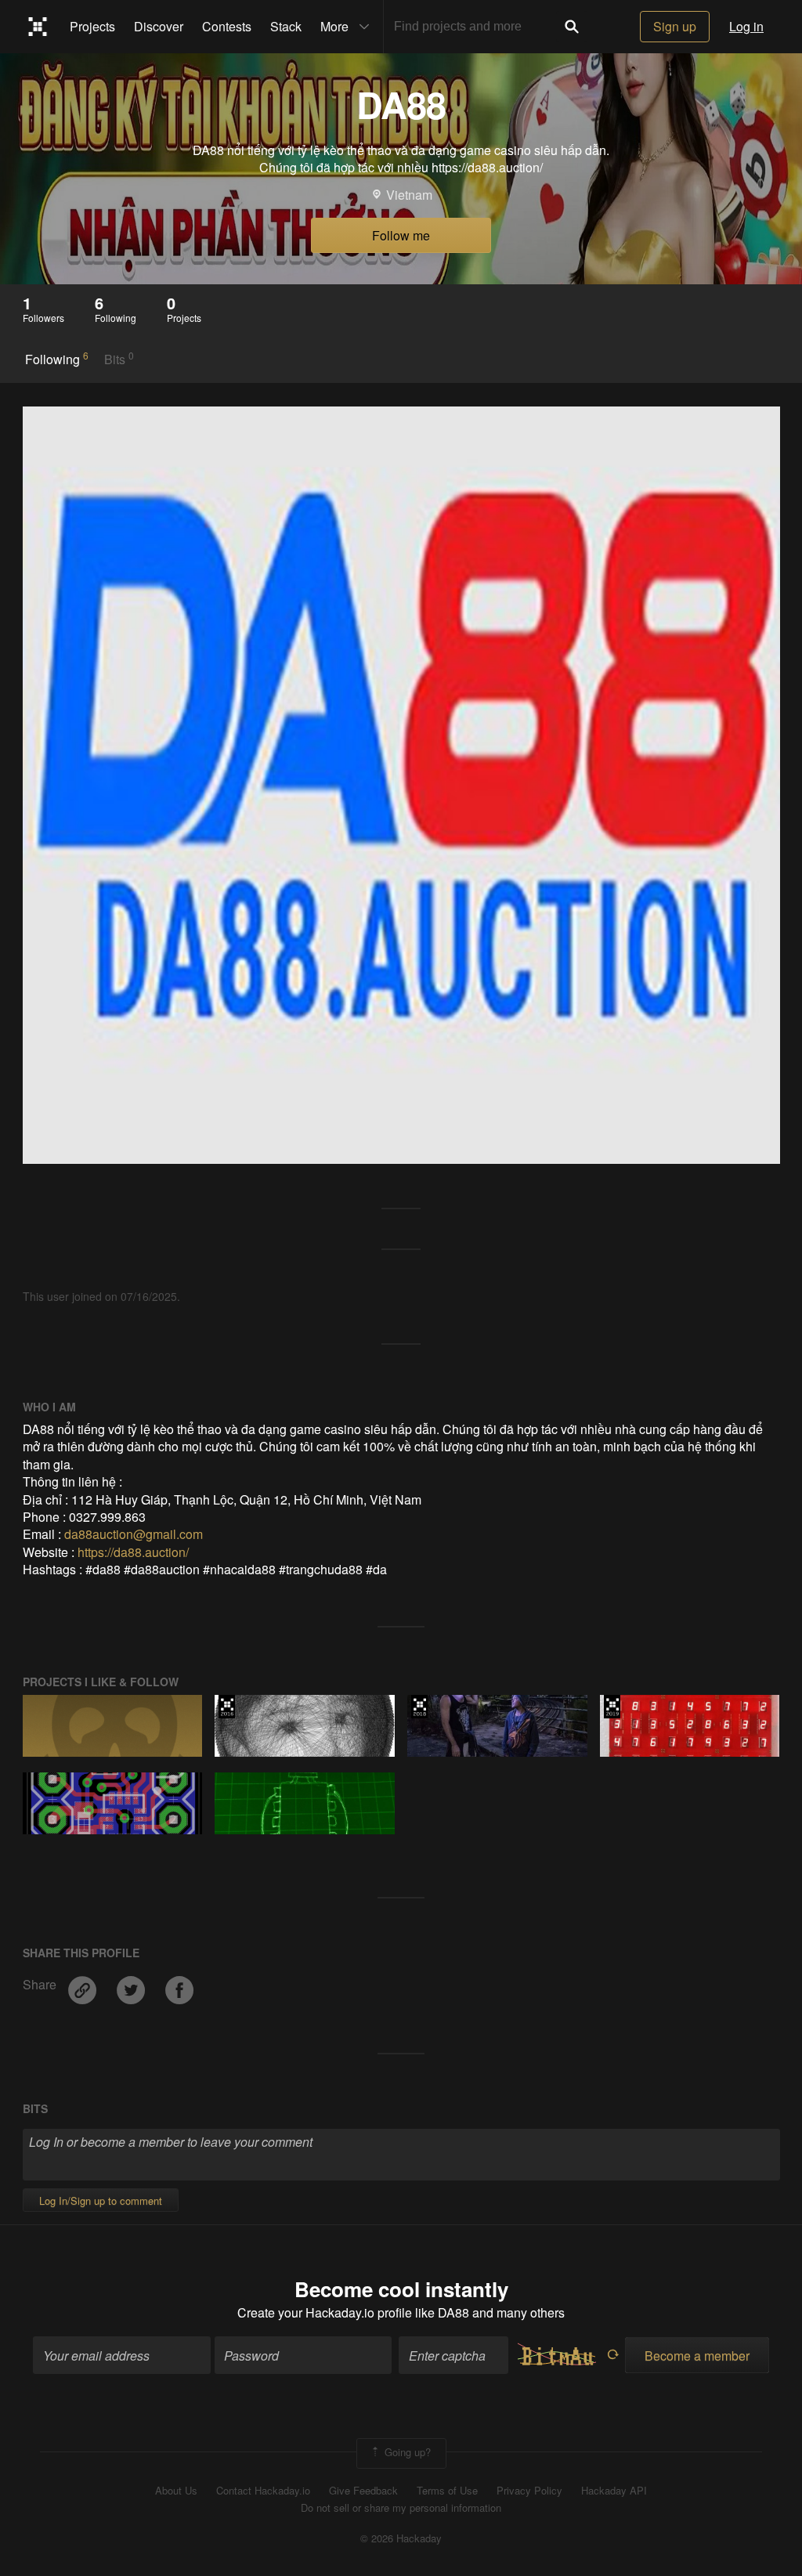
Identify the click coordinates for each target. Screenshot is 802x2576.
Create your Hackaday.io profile (325, 2312)
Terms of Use (447, 2491)
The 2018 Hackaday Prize (419, 1707)
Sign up (675, 26)
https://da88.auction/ (133, 1552)
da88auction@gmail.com (134, 1534)
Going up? (406, 2452)
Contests (227, 26)
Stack (286, 26)
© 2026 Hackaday (401, 2538)
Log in (746, 26)
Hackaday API (614, 2491)
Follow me (401, 235)
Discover (159, 26)
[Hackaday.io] (38, 27)
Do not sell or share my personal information (401, 2508)
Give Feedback (363, 2491)
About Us (176, 2491)
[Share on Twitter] (132, 1984)
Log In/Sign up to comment (101, 2200)
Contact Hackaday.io (263, 2491)
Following (57, 359)
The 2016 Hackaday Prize (227, 1707)
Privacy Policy (529, 2491)
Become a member (697, 2356)
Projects (92, 26)
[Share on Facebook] (179, 1984)
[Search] (572, 27)
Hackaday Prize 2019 (612, 1707)
